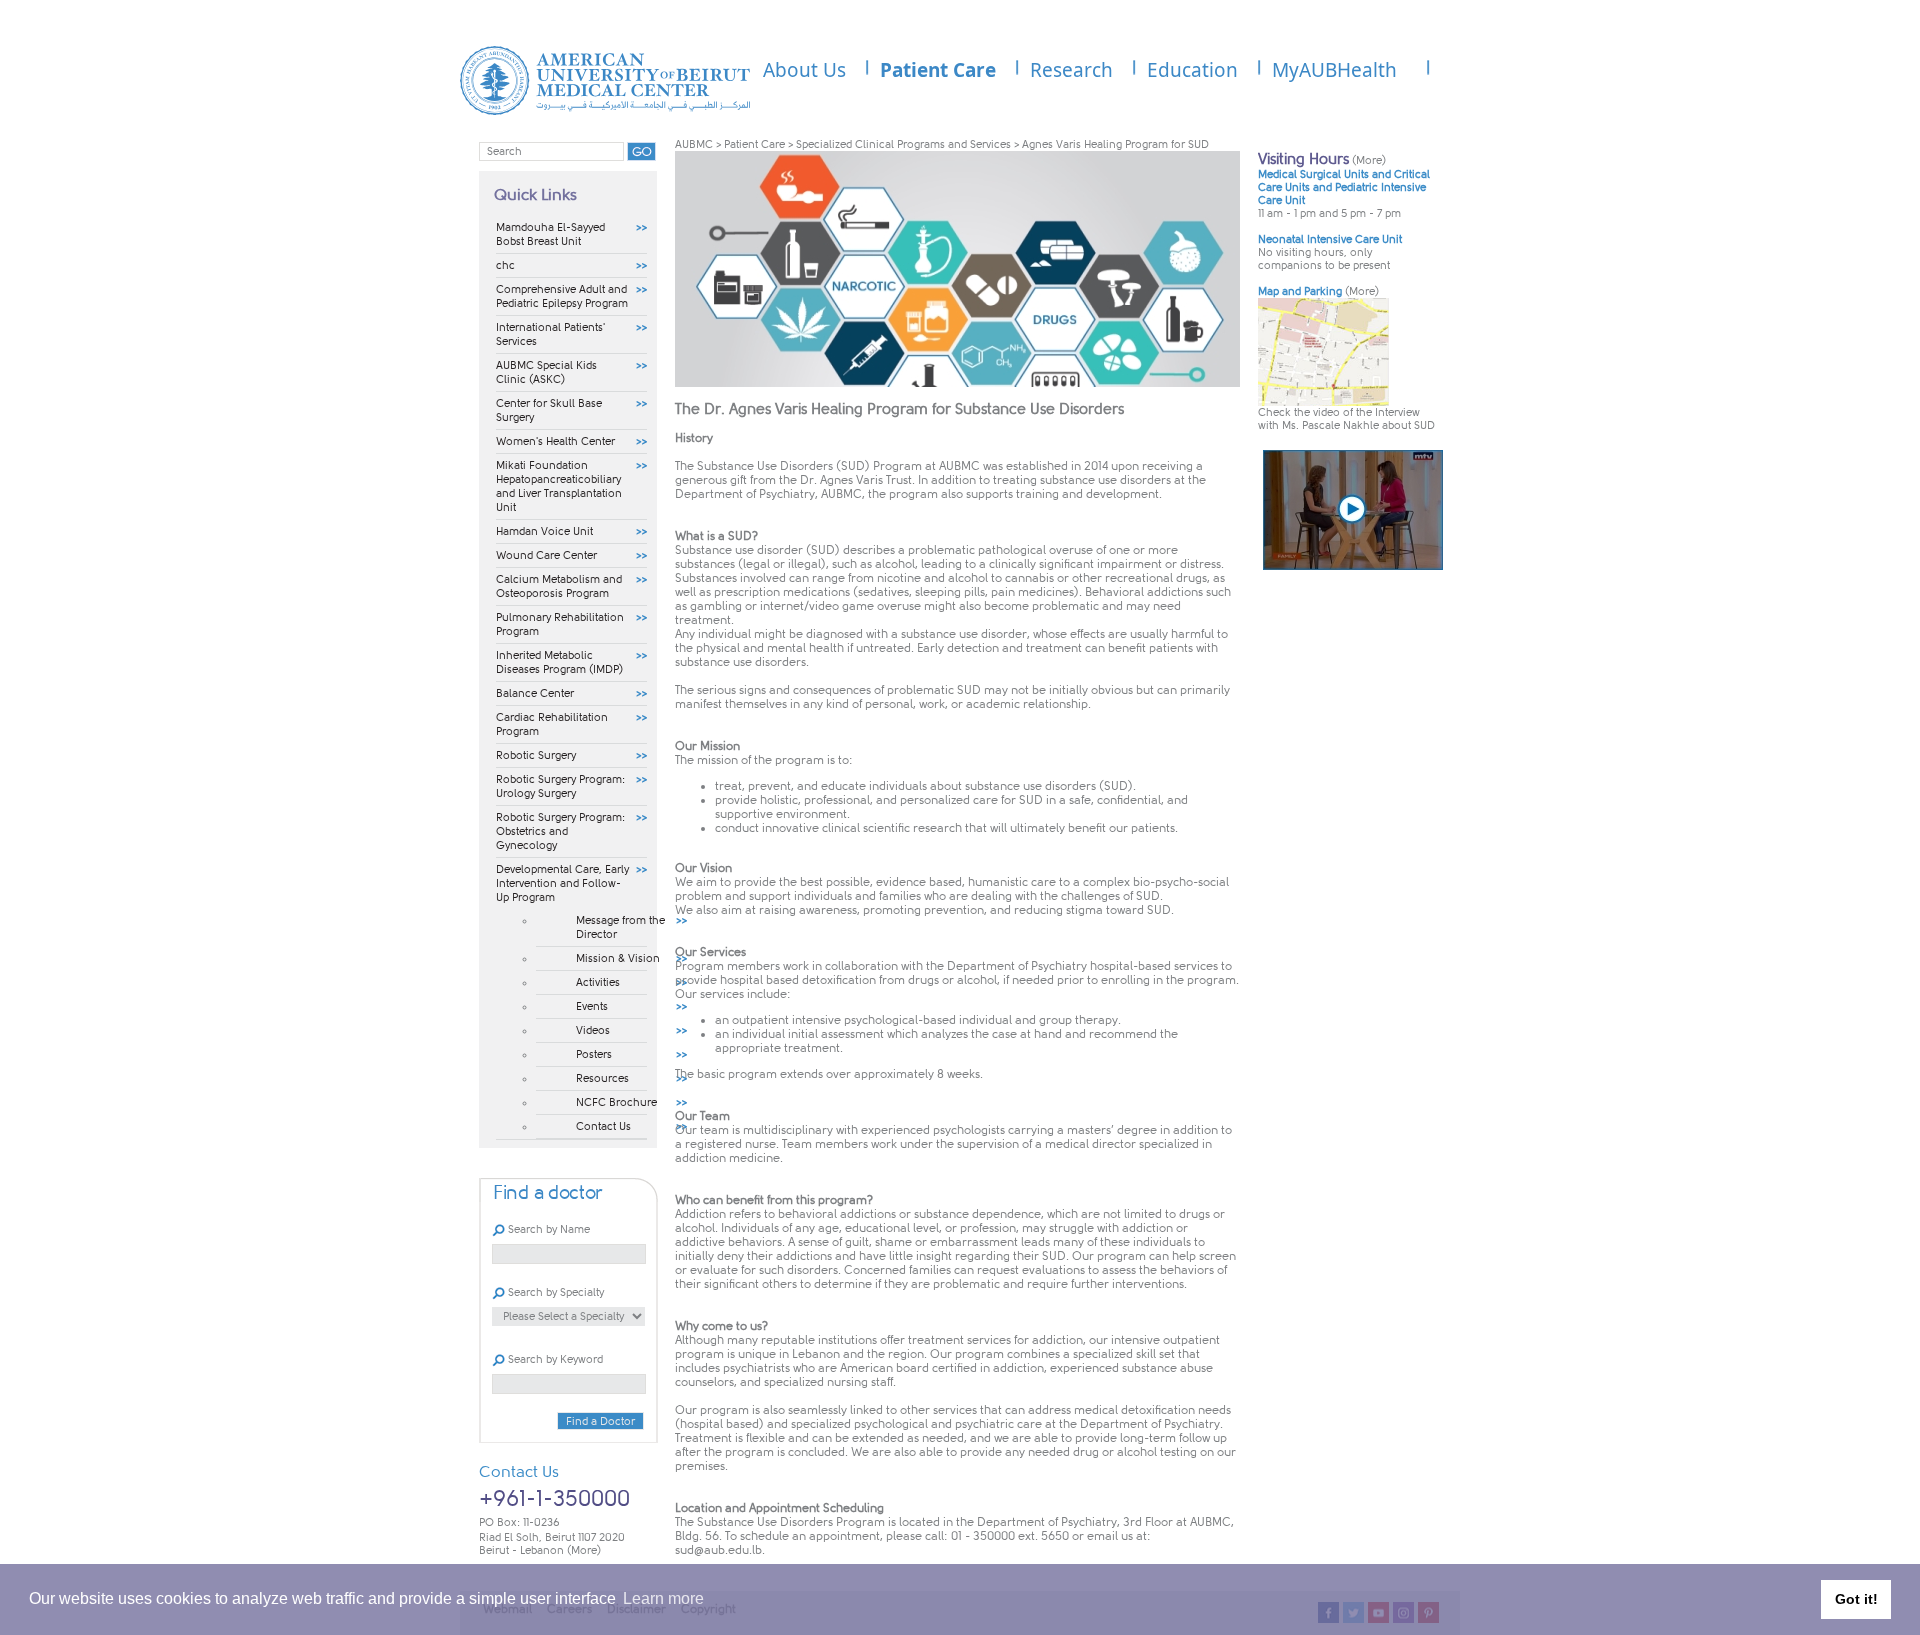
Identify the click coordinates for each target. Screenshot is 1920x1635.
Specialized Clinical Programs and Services (903, 144)
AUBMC (694, 144)
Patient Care (754, 144)
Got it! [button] (1856, 1599)
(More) (584, 1550)
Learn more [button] (663, 1598)
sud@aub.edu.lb (718, 1550)
